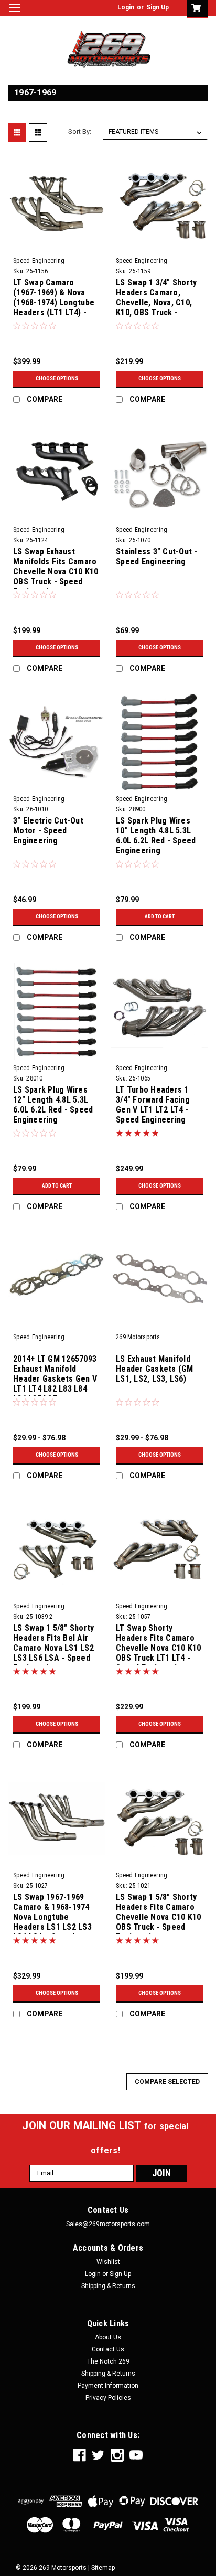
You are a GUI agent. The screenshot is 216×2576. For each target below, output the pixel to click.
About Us (108, 2337)
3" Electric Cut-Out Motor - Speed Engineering (48, 831)
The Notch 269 (108, 2361)
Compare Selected (167, 2082)
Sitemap (103, 2568)
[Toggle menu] (14, 14)
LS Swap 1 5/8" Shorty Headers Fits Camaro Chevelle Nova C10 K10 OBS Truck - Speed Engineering (158, 1913)
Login (126, 7)
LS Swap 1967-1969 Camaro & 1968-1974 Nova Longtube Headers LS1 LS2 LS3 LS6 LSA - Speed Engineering (52, 1913)
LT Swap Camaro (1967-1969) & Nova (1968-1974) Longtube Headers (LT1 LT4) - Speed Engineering (54, 298)
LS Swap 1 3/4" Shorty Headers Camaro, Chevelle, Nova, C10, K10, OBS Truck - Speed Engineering (156, 298)
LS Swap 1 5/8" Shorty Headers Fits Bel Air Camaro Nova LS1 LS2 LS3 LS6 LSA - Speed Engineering (53, 1644)
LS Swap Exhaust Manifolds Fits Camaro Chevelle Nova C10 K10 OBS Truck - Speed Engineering (56, 568)
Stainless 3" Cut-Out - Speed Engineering (157, 557)
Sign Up (158, 7)
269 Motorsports (138, 1337)
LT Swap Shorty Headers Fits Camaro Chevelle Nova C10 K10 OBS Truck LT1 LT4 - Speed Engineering (158, 1644)
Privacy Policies (108, 2398)
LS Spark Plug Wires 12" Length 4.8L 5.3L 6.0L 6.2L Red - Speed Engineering (53, 1105)
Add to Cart (160, 917)
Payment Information (108, 2386)
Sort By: (80, 131)
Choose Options (57, 378)
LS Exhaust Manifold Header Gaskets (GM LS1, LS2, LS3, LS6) (155, 1369)
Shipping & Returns (108, 2286)
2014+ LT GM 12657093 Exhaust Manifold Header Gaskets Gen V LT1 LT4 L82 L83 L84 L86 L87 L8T (55, 1375)
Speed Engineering (39, 261)
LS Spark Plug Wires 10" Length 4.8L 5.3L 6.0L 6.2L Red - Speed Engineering (156, 836)
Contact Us (108, 2349)
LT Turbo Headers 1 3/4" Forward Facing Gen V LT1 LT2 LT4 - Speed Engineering (153, 1105)
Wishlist (108, 2262)
